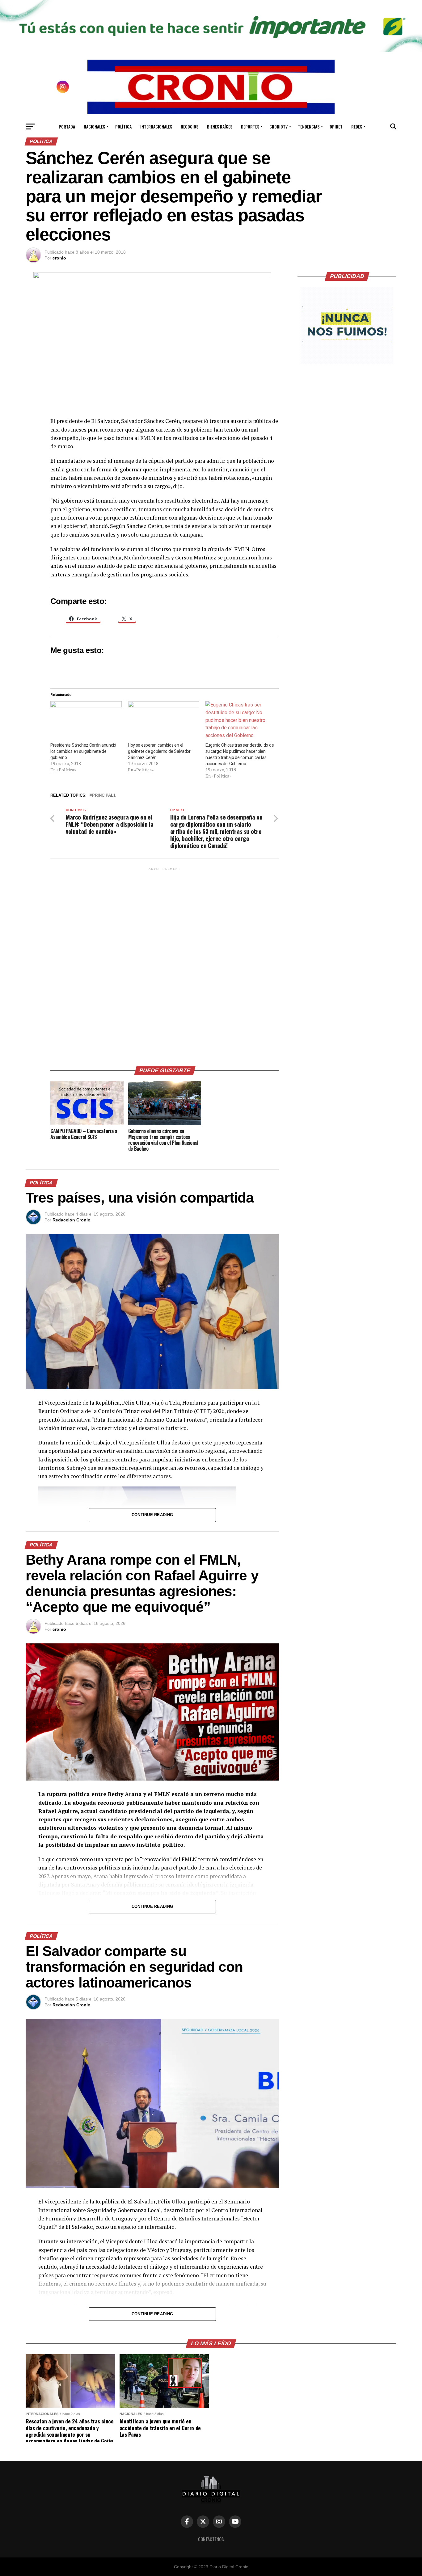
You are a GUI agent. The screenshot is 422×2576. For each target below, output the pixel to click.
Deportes (250, 126)
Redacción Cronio (72, 1220)
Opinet (336, 126)
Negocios (190, 126)
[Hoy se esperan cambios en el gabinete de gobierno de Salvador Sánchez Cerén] (164, 722)
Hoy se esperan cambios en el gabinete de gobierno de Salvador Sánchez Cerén (159, 751)
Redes (357, 126)
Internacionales (156, 126)
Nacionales (94, 126)
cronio (59, 258)
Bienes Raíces (220, 126)
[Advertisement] (165, 964)
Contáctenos (211, 2539)
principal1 (104, 796)
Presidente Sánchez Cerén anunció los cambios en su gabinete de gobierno (83, 751)
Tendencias (309, 126)
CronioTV (279, 126)
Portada (67, 126)
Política (123, 126)
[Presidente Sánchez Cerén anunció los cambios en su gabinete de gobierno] (86, 722)
